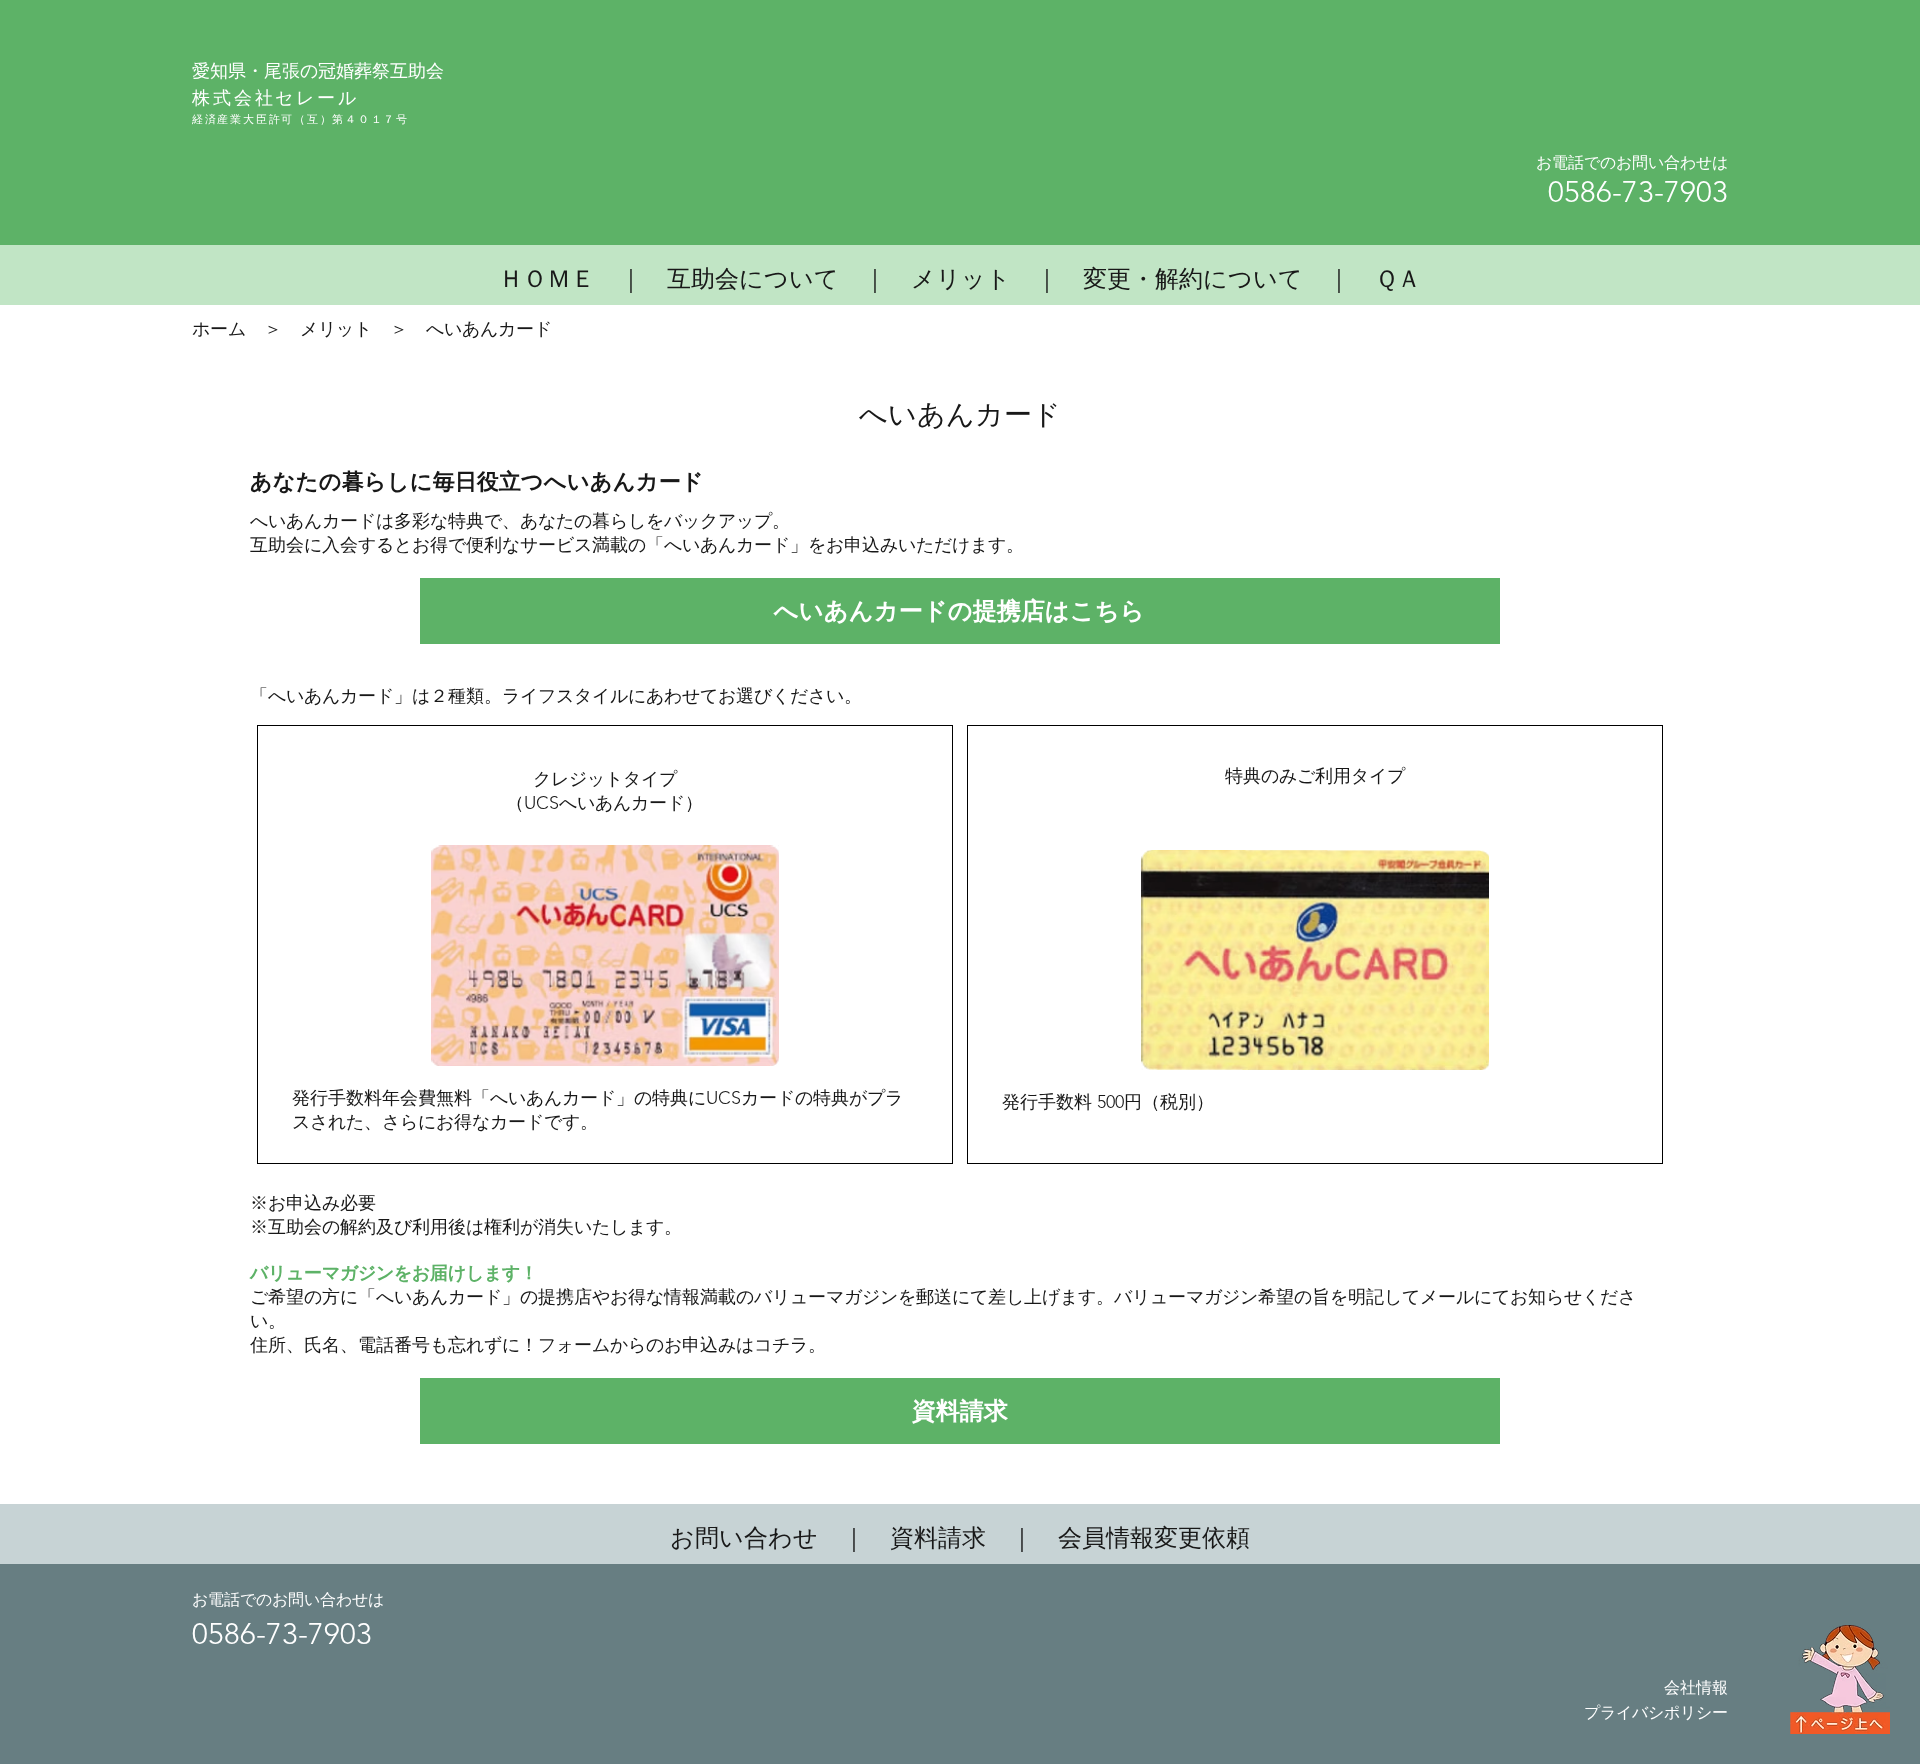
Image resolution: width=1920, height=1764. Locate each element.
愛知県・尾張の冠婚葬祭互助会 (318, 70)
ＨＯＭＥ (547, 278)
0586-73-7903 (1638, 192)
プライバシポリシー (1656, 1712)
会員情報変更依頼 (1154, 1537)
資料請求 (938, 1537)
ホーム (219, 329)
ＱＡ (1398, 278)
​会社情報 (1696, 1687)
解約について (1229, 278)
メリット (961, 278)
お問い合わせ (744, 1537)
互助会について (753, 278)
